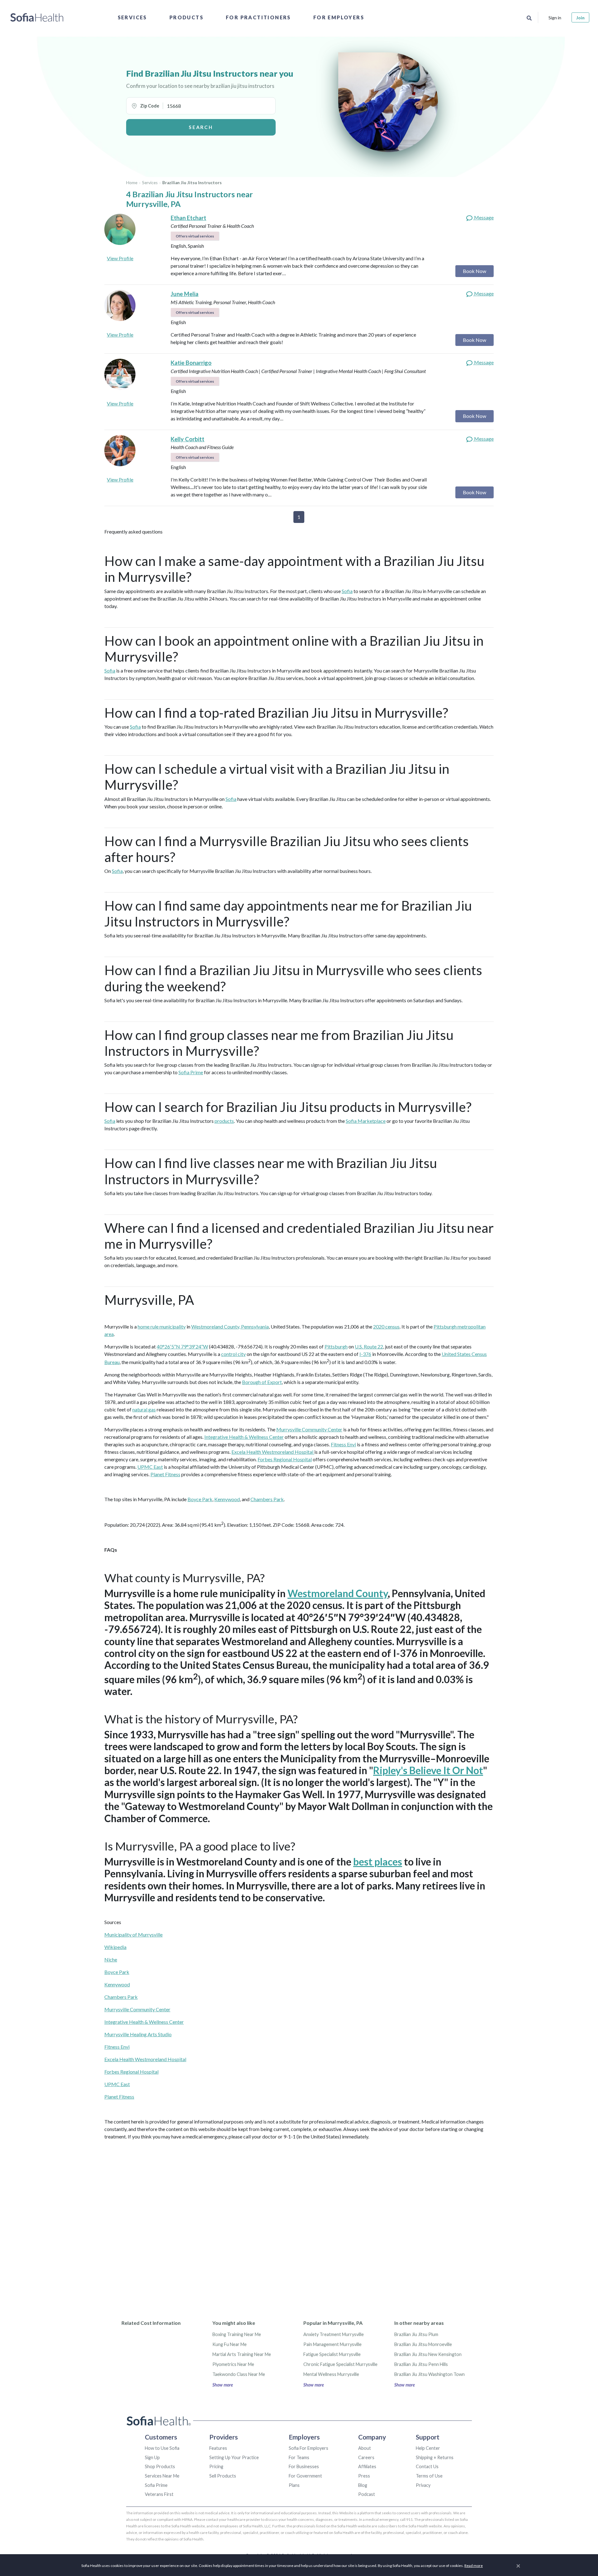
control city (233, 1354)
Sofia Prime (191, 1072)
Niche (111, 1959)
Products (186, 17)
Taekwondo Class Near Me (239, 2374)
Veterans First (159, 2494)
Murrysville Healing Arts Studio (138, 2034)
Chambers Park (267, 1499)
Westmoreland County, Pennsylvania (230, 1326)
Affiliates (367, 2466)
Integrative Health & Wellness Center (244, 1437)
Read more (474, 2566)
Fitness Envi (343, 1444)
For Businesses (304, 2466)
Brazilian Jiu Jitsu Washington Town (430, 2374)
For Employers (339, 17)
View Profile (120, 258)
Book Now (475, 271)
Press (364, 2476)
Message (483, 217)
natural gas (144, 1409)
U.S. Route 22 (369, 1346)
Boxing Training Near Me (237, 2334)
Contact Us (427, 2466)
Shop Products (160, 2466)
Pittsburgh (336, 1346)
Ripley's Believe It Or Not (428, 1770)
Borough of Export (262, 1382)
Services (132, 17)
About (365, 2448)
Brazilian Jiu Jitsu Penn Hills (421, 2364)
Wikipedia (115, 1947)
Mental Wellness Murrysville (331, 2374)
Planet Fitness (165, 1474)
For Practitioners (258, 17)
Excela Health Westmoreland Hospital (273, 1452)
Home (132, 183)
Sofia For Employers (308, 2448)
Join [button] (580, 18)
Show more (223, 2385)
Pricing (216, 2466)
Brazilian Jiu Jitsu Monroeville (423, 2344)
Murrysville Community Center (309, 1429)
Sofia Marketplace (366, 1121)
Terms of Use (429, 2476)
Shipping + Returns (435, 2457)
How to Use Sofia (162, 2448)
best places (378, 1862)
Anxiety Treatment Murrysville (334, 2334)
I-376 (365, 1354)
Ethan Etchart (188, 218)
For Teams (299, 2457)
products (224, 1121)
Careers (366, 2457)
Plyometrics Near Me (233, 2364)
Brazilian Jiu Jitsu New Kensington (428, 2354)
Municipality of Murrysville (133, 1934)
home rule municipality (162, 1326)
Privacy (423, 2485)
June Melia (185, 294)
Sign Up (152, 2457)
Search (201, 127)
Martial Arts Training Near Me (242, 2354)
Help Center (428, 2448)
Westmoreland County (338, 1593)
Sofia (347, 591)
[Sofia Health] (37, 17)
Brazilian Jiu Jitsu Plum (416, 2334)
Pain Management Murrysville (332, 2344)
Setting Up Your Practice (234, 2457)
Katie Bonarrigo (191, 363)
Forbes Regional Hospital (285, 1459)
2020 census (386, 1326)
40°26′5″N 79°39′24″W (182, 1346)
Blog (363, 2485)
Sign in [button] (555, 18)
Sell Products (223, 2476)
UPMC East (150, 1467)
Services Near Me (162, 2476)
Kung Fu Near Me (230, 2344)
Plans (294, 2485)
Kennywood (227, 1499)
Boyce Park (200, 1499)
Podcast (367, 2494)
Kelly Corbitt (187, 439)
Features (218, 2448)
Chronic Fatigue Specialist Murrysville (340, 2364)
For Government (305, 2476)
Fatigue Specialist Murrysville (332, 2354)
